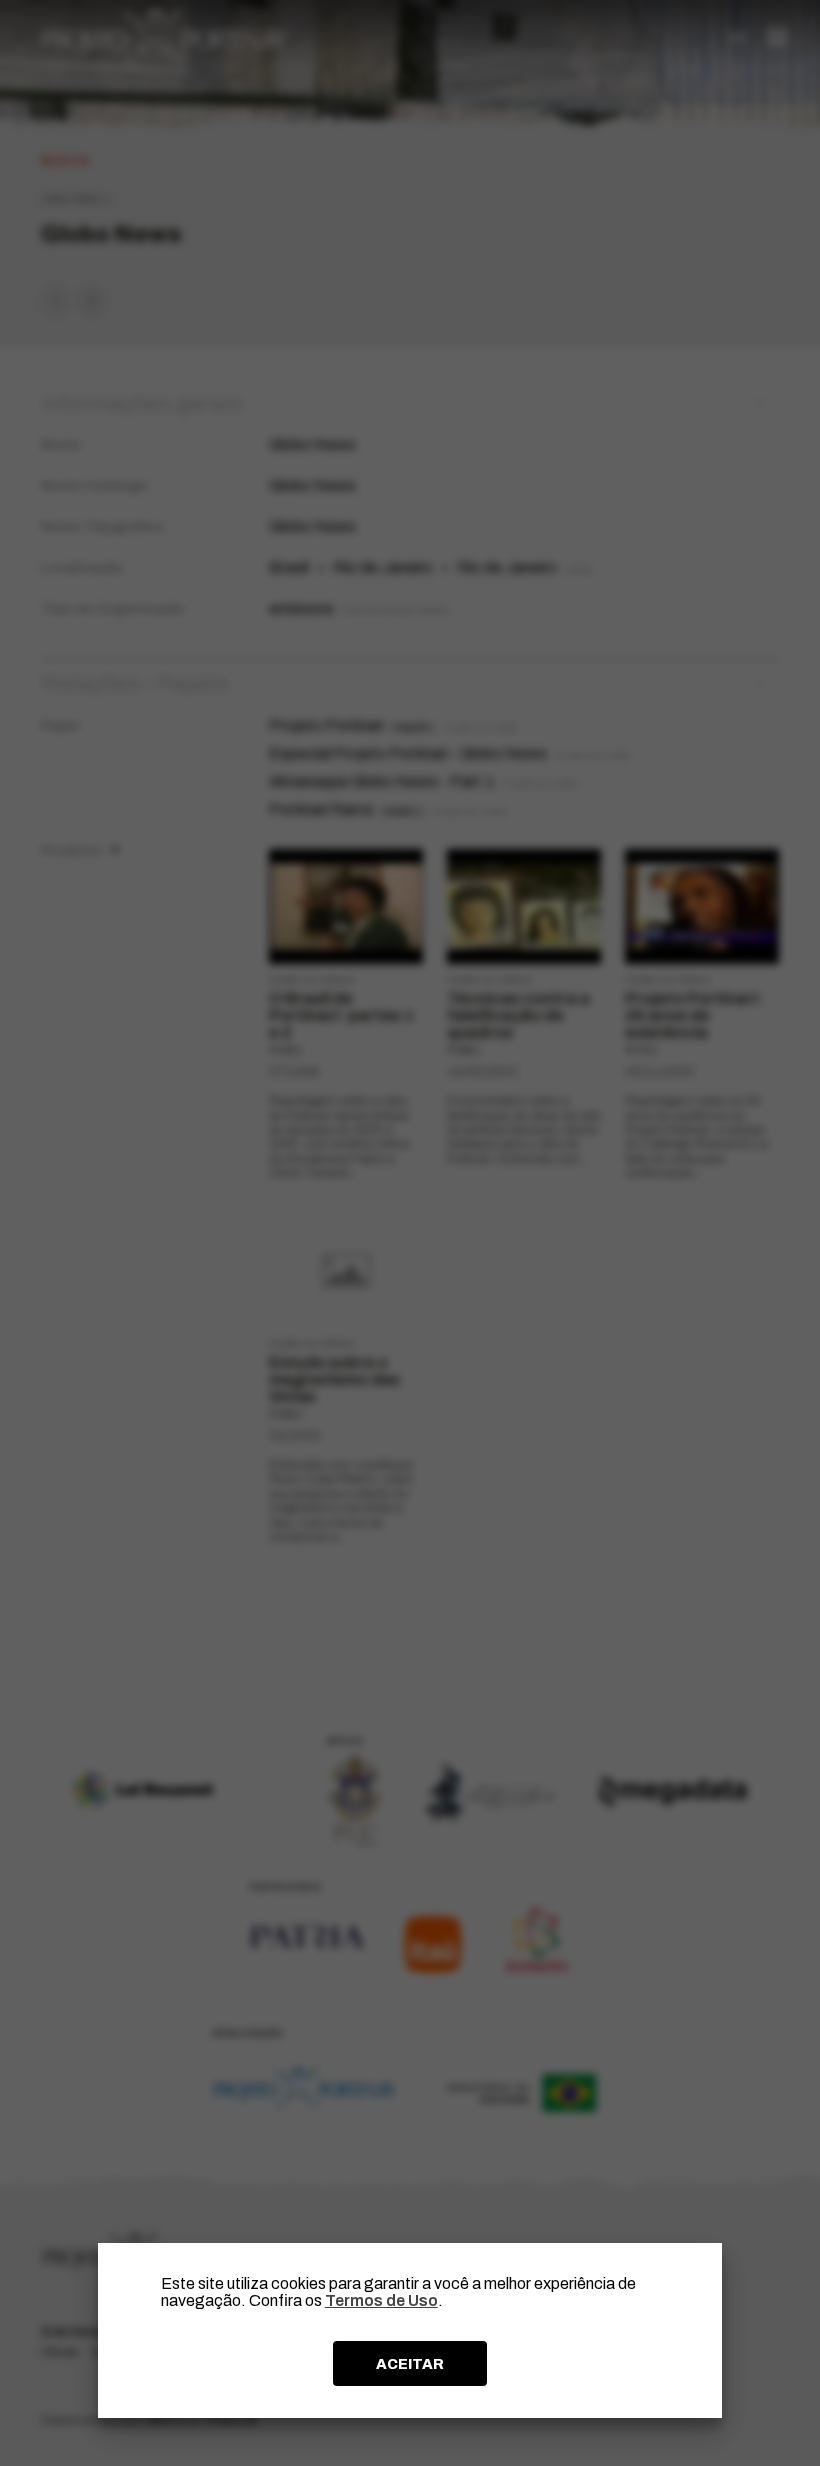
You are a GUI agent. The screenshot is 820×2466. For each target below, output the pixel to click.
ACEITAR (410, 2364)
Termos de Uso (381, 2300)
